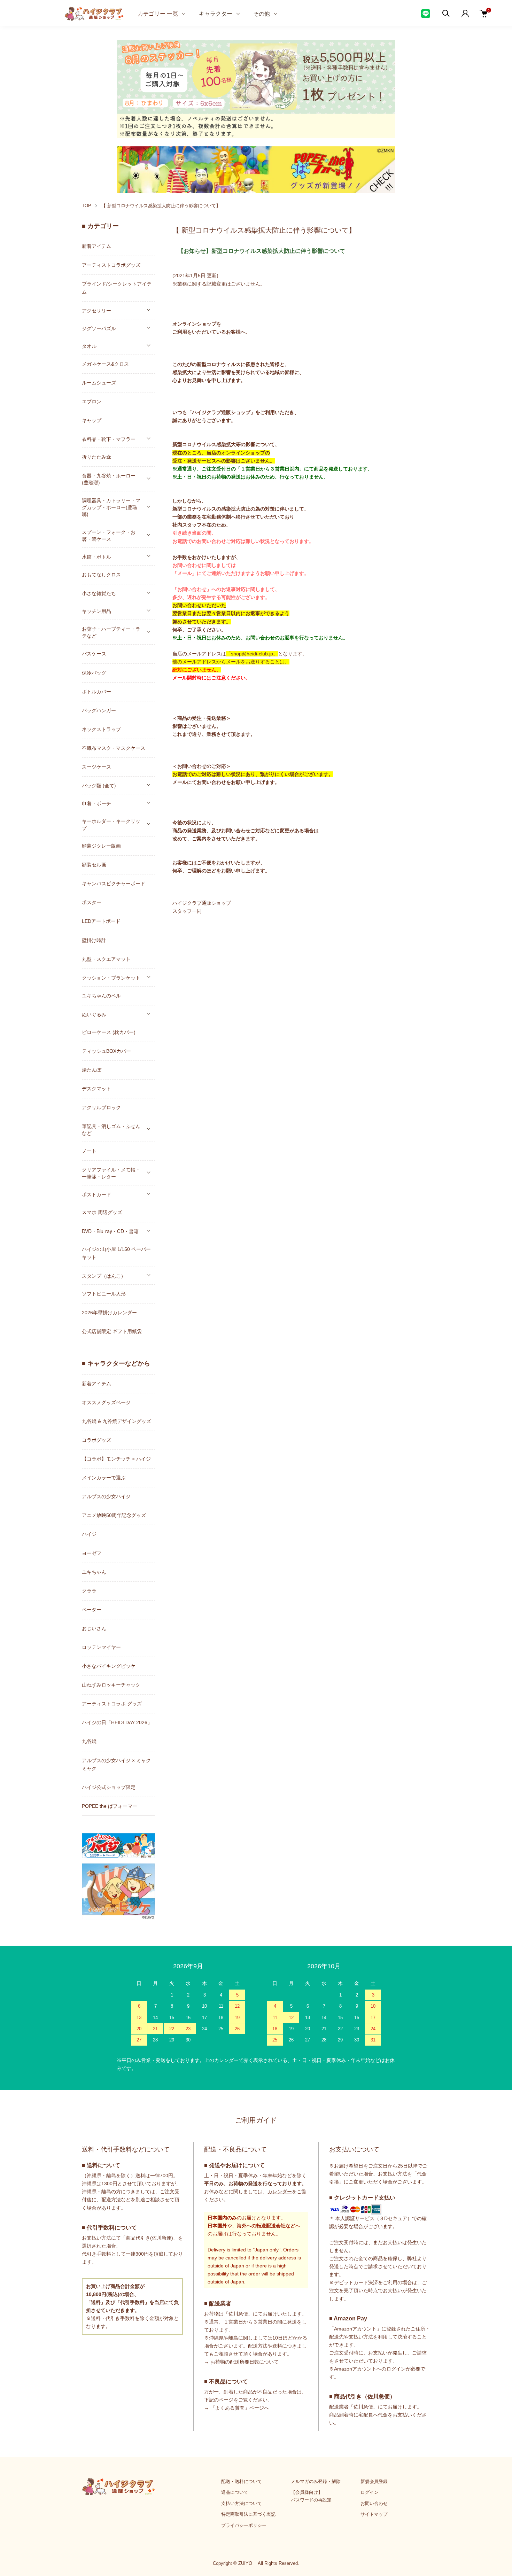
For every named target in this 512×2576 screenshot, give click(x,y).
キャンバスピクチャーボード (114, 884)
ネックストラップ (101, 729)
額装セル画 (94, 865)
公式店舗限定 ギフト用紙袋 (112, 1331)
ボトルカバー (96, 692)
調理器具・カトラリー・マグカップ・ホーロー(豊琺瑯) (111, 507)
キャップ (92, 420)
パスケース (94, 654)
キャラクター (216, 13)
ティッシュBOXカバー (106, 1051)
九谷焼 (89, 1741)
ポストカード (96, 1194)
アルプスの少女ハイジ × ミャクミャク (116, 1764)
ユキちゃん (94, 1572)
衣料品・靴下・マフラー (109, 439)
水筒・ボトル (96, 557)
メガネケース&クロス (105, 364)
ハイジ (89, 1534)
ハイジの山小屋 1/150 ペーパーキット (116, 1253)
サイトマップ (374, 2514)
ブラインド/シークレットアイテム (117, 288)
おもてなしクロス (101, 575)
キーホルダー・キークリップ (111, 824)
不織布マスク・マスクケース (114, 748)
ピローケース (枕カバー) (109, 1032)
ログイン (370, 2492)
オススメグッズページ (106, 1402)
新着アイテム (96, 246)
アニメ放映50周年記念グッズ (114, 1515)
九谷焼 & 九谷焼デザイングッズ (117, 1421)
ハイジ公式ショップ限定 (109, 1787)
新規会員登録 (374, 2481)
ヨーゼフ (92, 1553)
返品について (235, 2492)
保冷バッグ (94, 673)
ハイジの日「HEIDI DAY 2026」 (117, 1722)
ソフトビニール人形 (104, 1294)
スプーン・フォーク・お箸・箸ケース (109, 535)
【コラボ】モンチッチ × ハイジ (116, 1459)
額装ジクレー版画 (101, 846)
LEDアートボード (101, 921)
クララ (89, 1591)
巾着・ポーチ (96, 803)
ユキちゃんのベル (101, 996)
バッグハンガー (99, 710)
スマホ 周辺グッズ (102, 1212)
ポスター (92, 902)
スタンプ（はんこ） (104, 1276)
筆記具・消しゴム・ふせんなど (111, 1129)
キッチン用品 (96, 611)
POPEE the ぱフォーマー (110, 1806)
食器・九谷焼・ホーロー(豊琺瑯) (109, 479)
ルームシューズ (99, 383)
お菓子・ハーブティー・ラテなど (111, 632)
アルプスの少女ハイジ (106, 1496)
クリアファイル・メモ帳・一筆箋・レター (111, 1173)
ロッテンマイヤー (101, 1647)
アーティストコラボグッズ (111, 265)
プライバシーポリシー (244, 2525)
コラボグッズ (96, 1440)
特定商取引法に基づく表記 (248, 2514)
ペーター (92, 1610)
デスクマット (96, 1089)
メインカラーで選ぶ (104, 1478)
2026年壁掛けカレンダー (109, 1313)
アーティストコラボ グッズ (112, 1704)
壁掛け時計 (94, 940)
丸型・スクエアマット (106, 959)
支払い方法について (242, 2503)
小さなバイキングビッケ (109, 1666)
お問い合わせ (374, 2503)
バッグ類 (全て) (99, 785)
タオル (89, 346)
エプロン (92, 402)
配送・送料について (242, 2481)
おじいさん (94, 1628)
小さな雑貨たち (99, 593)
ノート (89, 1151)
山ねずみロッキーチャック (111, 1685)
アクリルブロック (101, 1107)
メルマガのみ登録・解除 (316, 2481)
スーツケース (96, 767)
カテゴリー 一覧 (158, 13)
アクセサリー (96, 310)
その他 (262, 13)
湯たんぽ (92, 1070)
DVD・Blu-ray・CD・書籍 (110, 1231)
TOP (87, 206)
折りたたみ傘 (96, 457)
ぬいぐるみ (94, 1014)
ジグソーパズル (99, 328)
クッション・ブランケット (111, 978)
